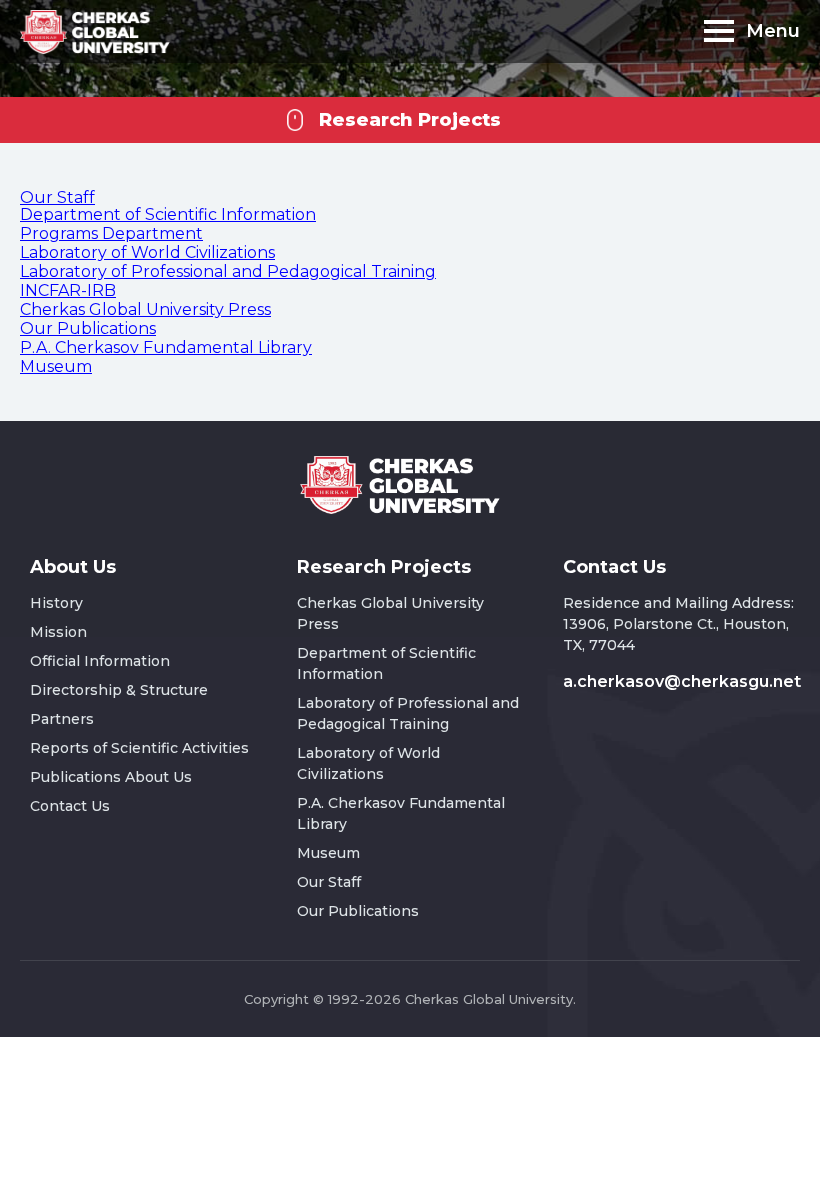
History (56, 603)
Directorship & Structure (119, 690)
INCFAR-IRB (68, 290)
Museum (56, 366)
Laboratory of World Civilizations (147, 252)
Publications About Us (111, 777)
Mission (58, 632)
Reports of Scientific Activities (139, 748)
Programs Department (111, 233)
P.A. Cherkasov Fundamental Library (166, 347)
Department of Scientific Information (168, 214)
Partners (62, 719)
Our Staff (57, 197)
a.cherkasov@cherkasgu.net (682, 681)
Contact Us (70, 806)
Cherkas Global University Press (145, 309)
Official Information (100, 661)
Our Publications (88, 328)
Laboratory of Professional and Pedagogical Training (228, 271)
